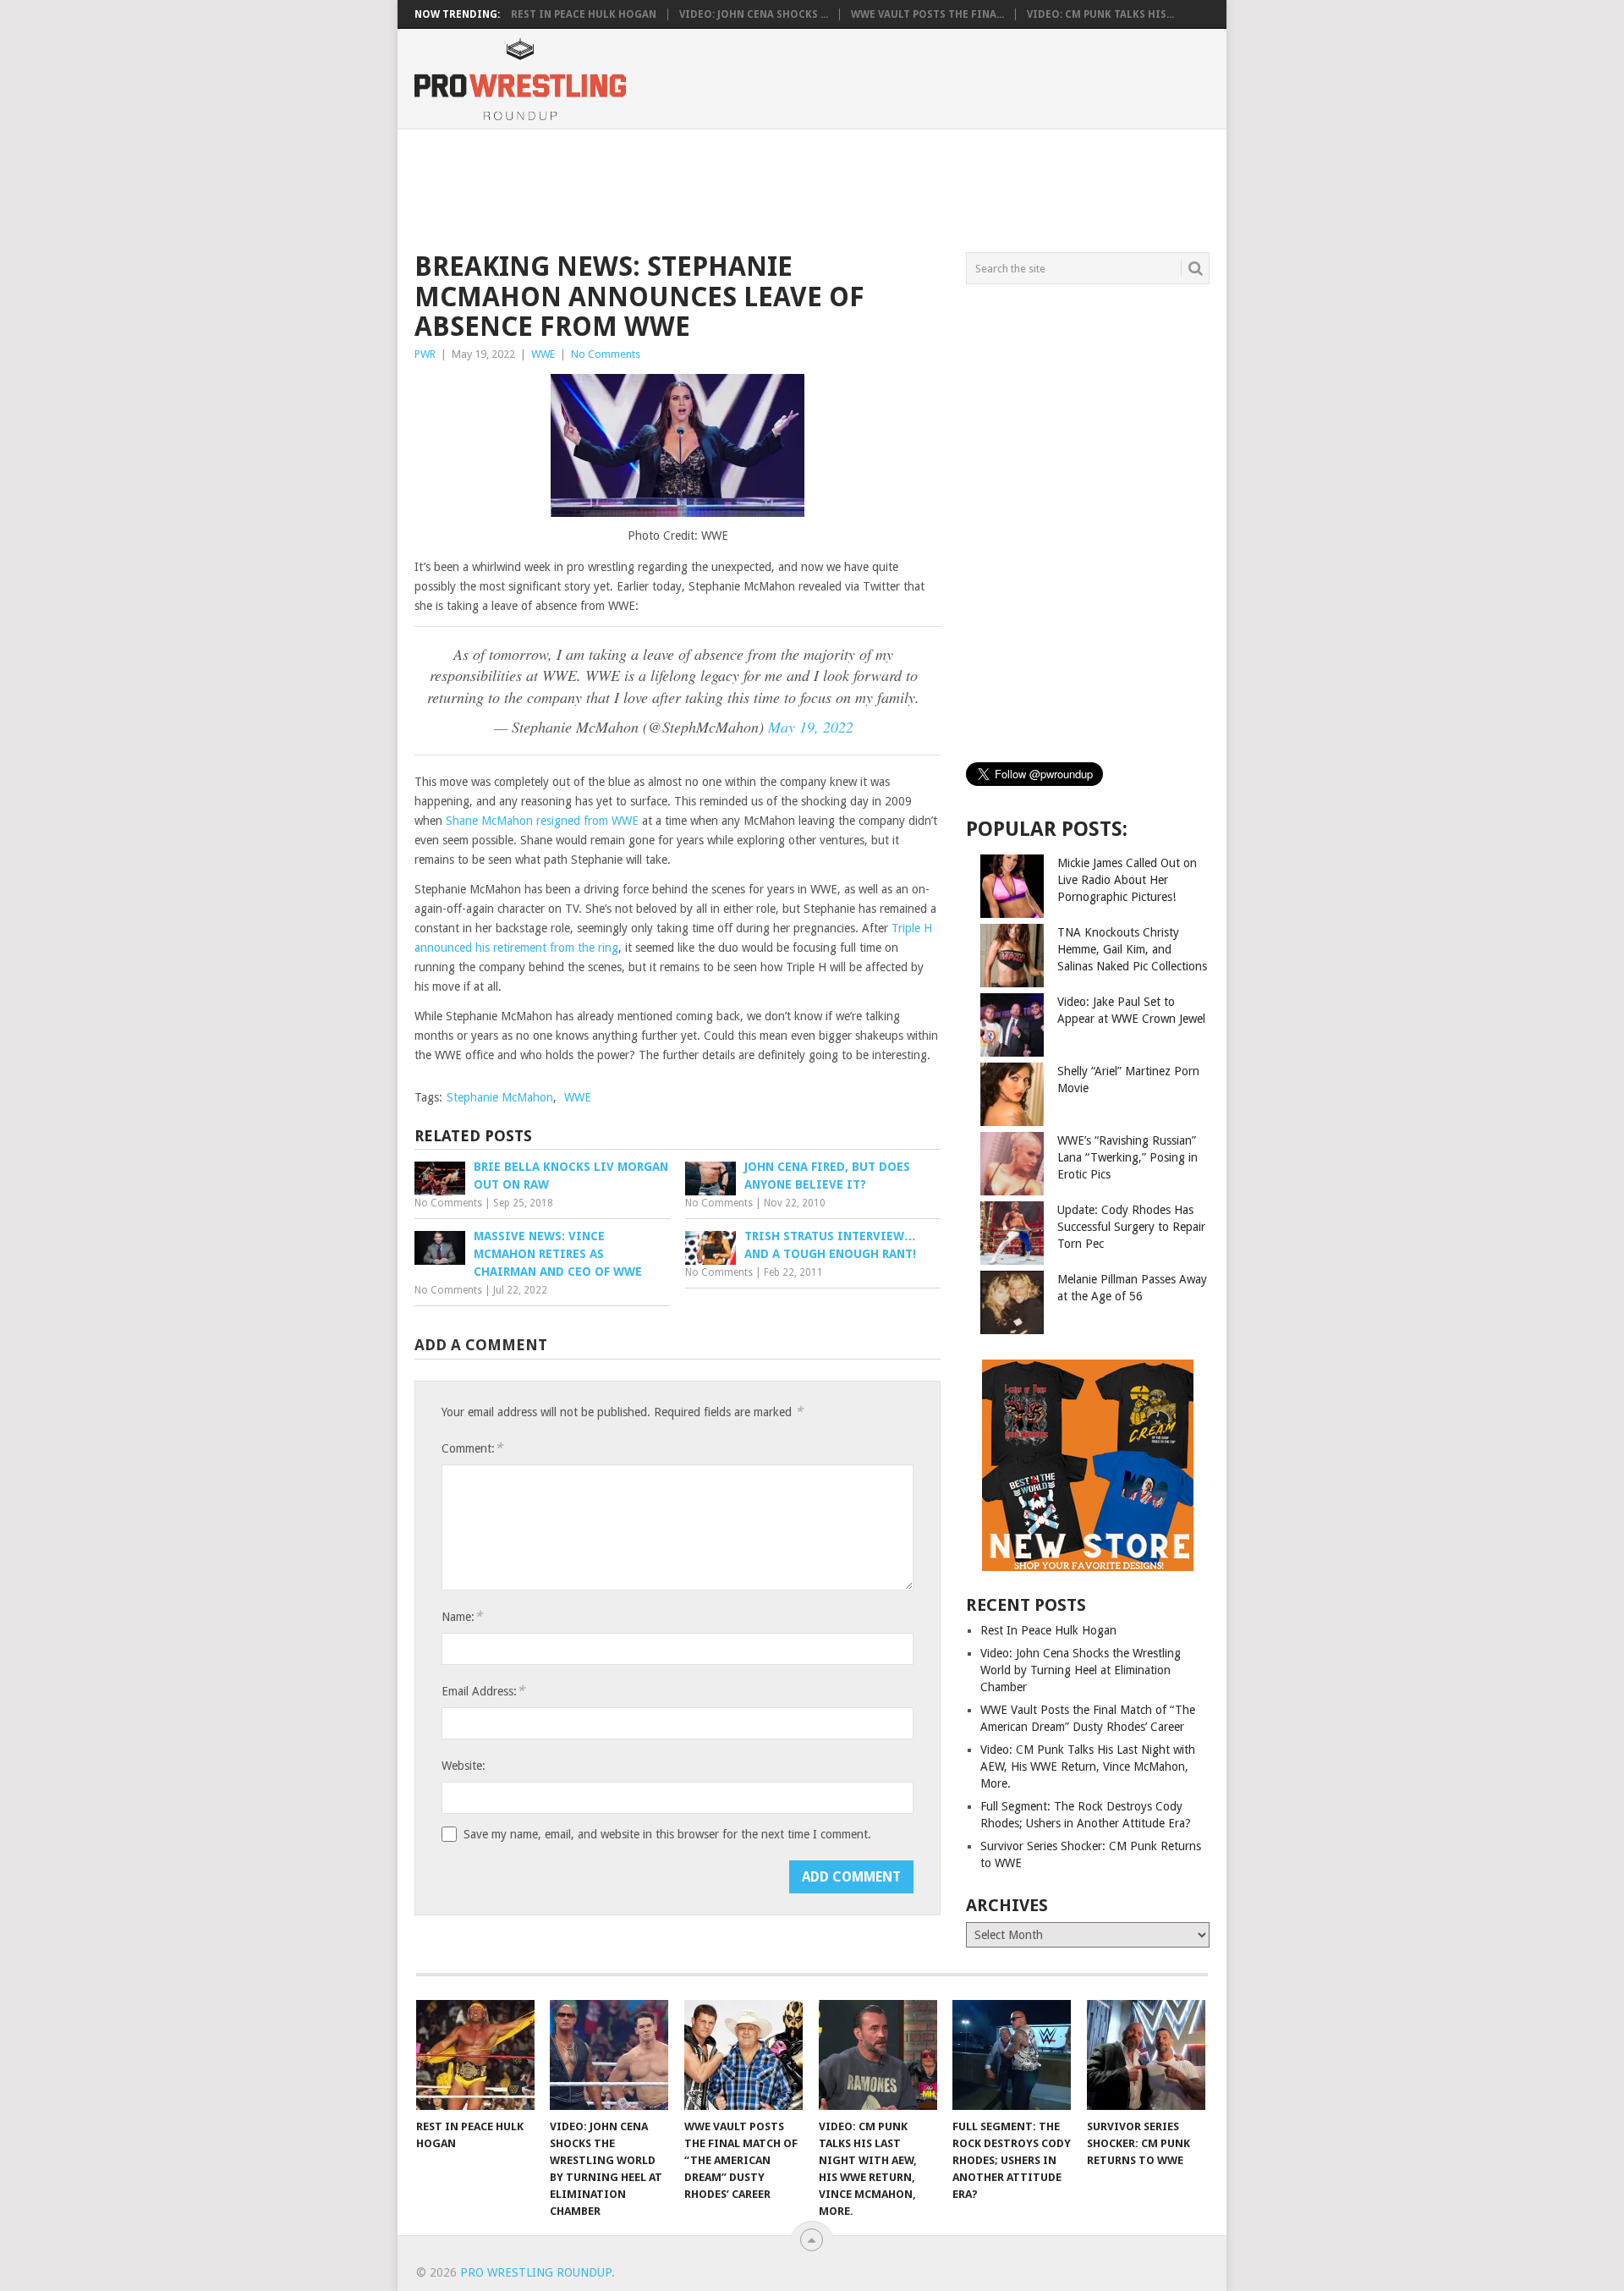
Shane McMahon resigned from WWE (542, 821)
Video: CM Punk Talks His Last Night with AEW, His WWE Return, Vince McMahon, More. (1088, 1766)
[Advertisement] (811, 188)
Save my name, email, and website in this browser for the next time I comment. (667, 1834)
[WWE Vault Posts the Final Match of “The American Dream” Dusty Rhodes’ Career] (743, 2055)
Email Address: (483, 1691)
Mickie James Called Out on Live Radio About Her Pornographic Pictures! (1127, 880)
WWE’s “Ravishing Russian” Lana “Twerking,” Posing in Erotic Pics (1127, 1157)
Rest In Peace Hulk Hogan (584, 14)
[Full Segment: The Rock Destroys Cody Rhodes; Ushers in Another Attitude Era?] (1012, 2055)
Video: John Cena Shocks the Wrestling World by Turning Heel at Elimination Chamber (1081, 1670)
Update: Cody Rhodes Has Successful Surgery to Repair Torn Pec (1131, 1227)
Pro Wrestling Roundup (536, 2272)
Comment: (472, 1448)
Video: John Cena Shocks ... (754, 14)
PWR (425, 354)
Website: (464, 1766)
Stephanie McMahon (500, 1097)
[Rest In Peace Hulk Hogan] (475, 2055)
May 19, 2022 (811, 727)
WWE (543, 354)
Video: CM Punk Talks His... (1100, 14)
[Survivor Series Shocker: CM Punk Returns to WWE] (1146, 2055)
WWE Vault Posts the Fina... (927, 14)
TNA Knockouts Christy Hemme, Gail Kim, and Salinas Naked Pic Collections (1132, 949)
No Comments (606, 354)
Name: (462, 1616)
